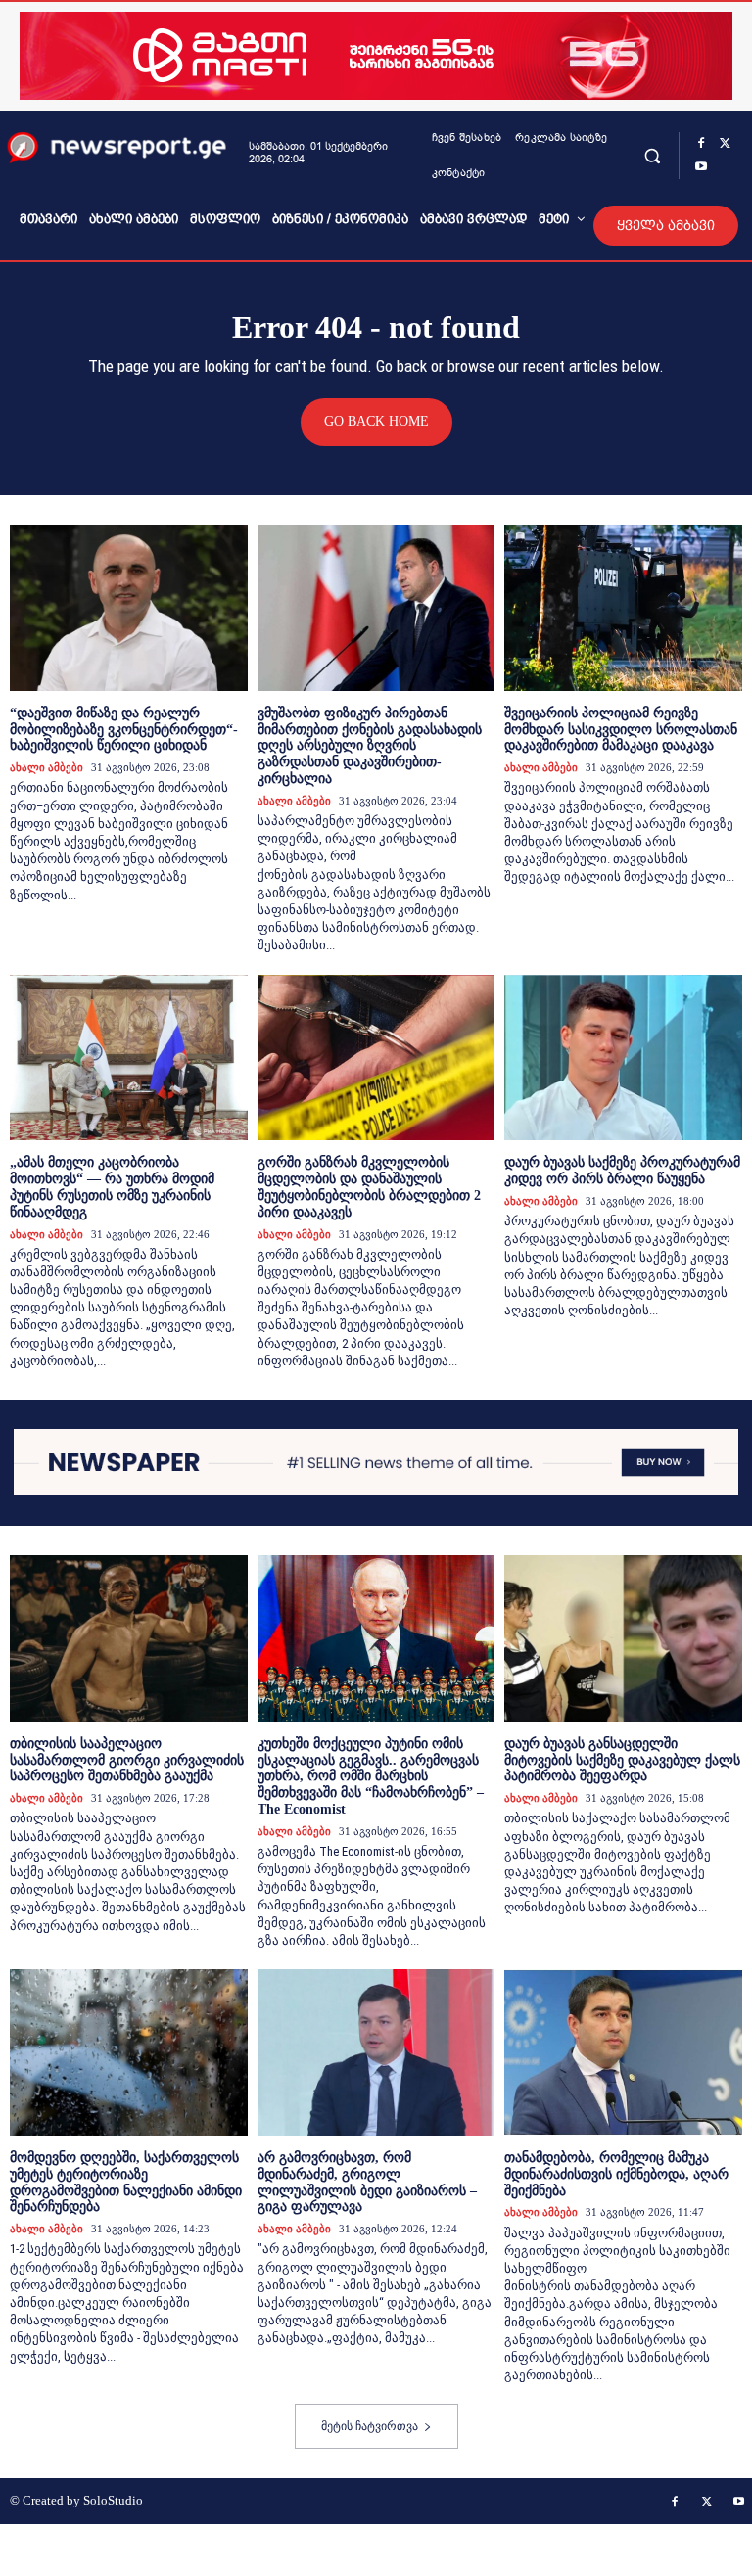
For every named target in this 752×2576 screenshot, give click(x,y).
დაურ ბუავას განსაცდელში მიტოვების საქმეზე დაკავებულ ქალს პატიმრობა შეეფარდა (622, 1760)
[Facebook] (701, 144)
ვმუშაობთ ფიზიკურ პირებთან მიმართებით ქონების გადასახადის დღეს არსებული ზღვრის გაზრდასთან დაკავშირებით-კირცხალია (370, 746)
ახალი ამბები (47, 767)
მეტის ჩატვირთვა (370, 2426)
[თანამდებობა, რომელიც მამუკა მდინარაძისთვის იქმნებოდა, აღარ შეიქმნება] (623, 2052)
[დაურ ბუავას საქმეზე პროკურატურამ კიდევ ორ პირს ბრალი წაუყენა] (623, 1058)
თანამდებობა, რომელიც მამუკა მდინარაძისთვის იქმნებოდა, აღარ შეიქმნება (616, 2174)
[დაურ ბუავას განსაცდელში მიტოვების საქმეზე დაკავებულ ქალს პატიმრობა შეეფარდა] (623, 1638)
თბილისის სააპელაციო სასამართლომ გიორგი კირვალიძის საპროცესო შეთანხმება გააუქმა (127, 1760)
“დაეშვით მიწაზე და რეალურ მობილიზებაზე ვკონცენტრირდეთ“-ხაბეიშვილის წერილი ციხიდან (124, 730)
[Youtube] (701, 167)
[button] (652, 155)
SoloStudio (113, 2500)
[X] (725, 144)
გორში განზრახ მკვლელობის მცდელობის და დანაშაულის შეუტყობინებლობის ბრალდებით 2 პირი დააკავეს (369, 1187)
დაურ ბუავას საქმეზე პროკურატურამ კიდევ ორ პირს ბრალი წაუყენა (622, 1171)
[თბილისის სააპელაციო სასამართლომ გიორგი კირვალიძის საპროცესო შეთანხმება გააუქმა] (129, 1638)
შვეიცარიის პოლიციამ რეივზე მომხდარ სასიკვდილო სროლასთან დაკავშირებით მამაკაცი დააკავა (621, 730)
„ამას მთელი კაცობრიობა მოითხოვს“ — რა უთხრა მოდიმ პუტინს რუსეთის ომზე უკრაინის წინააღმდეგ (112, 1187)
